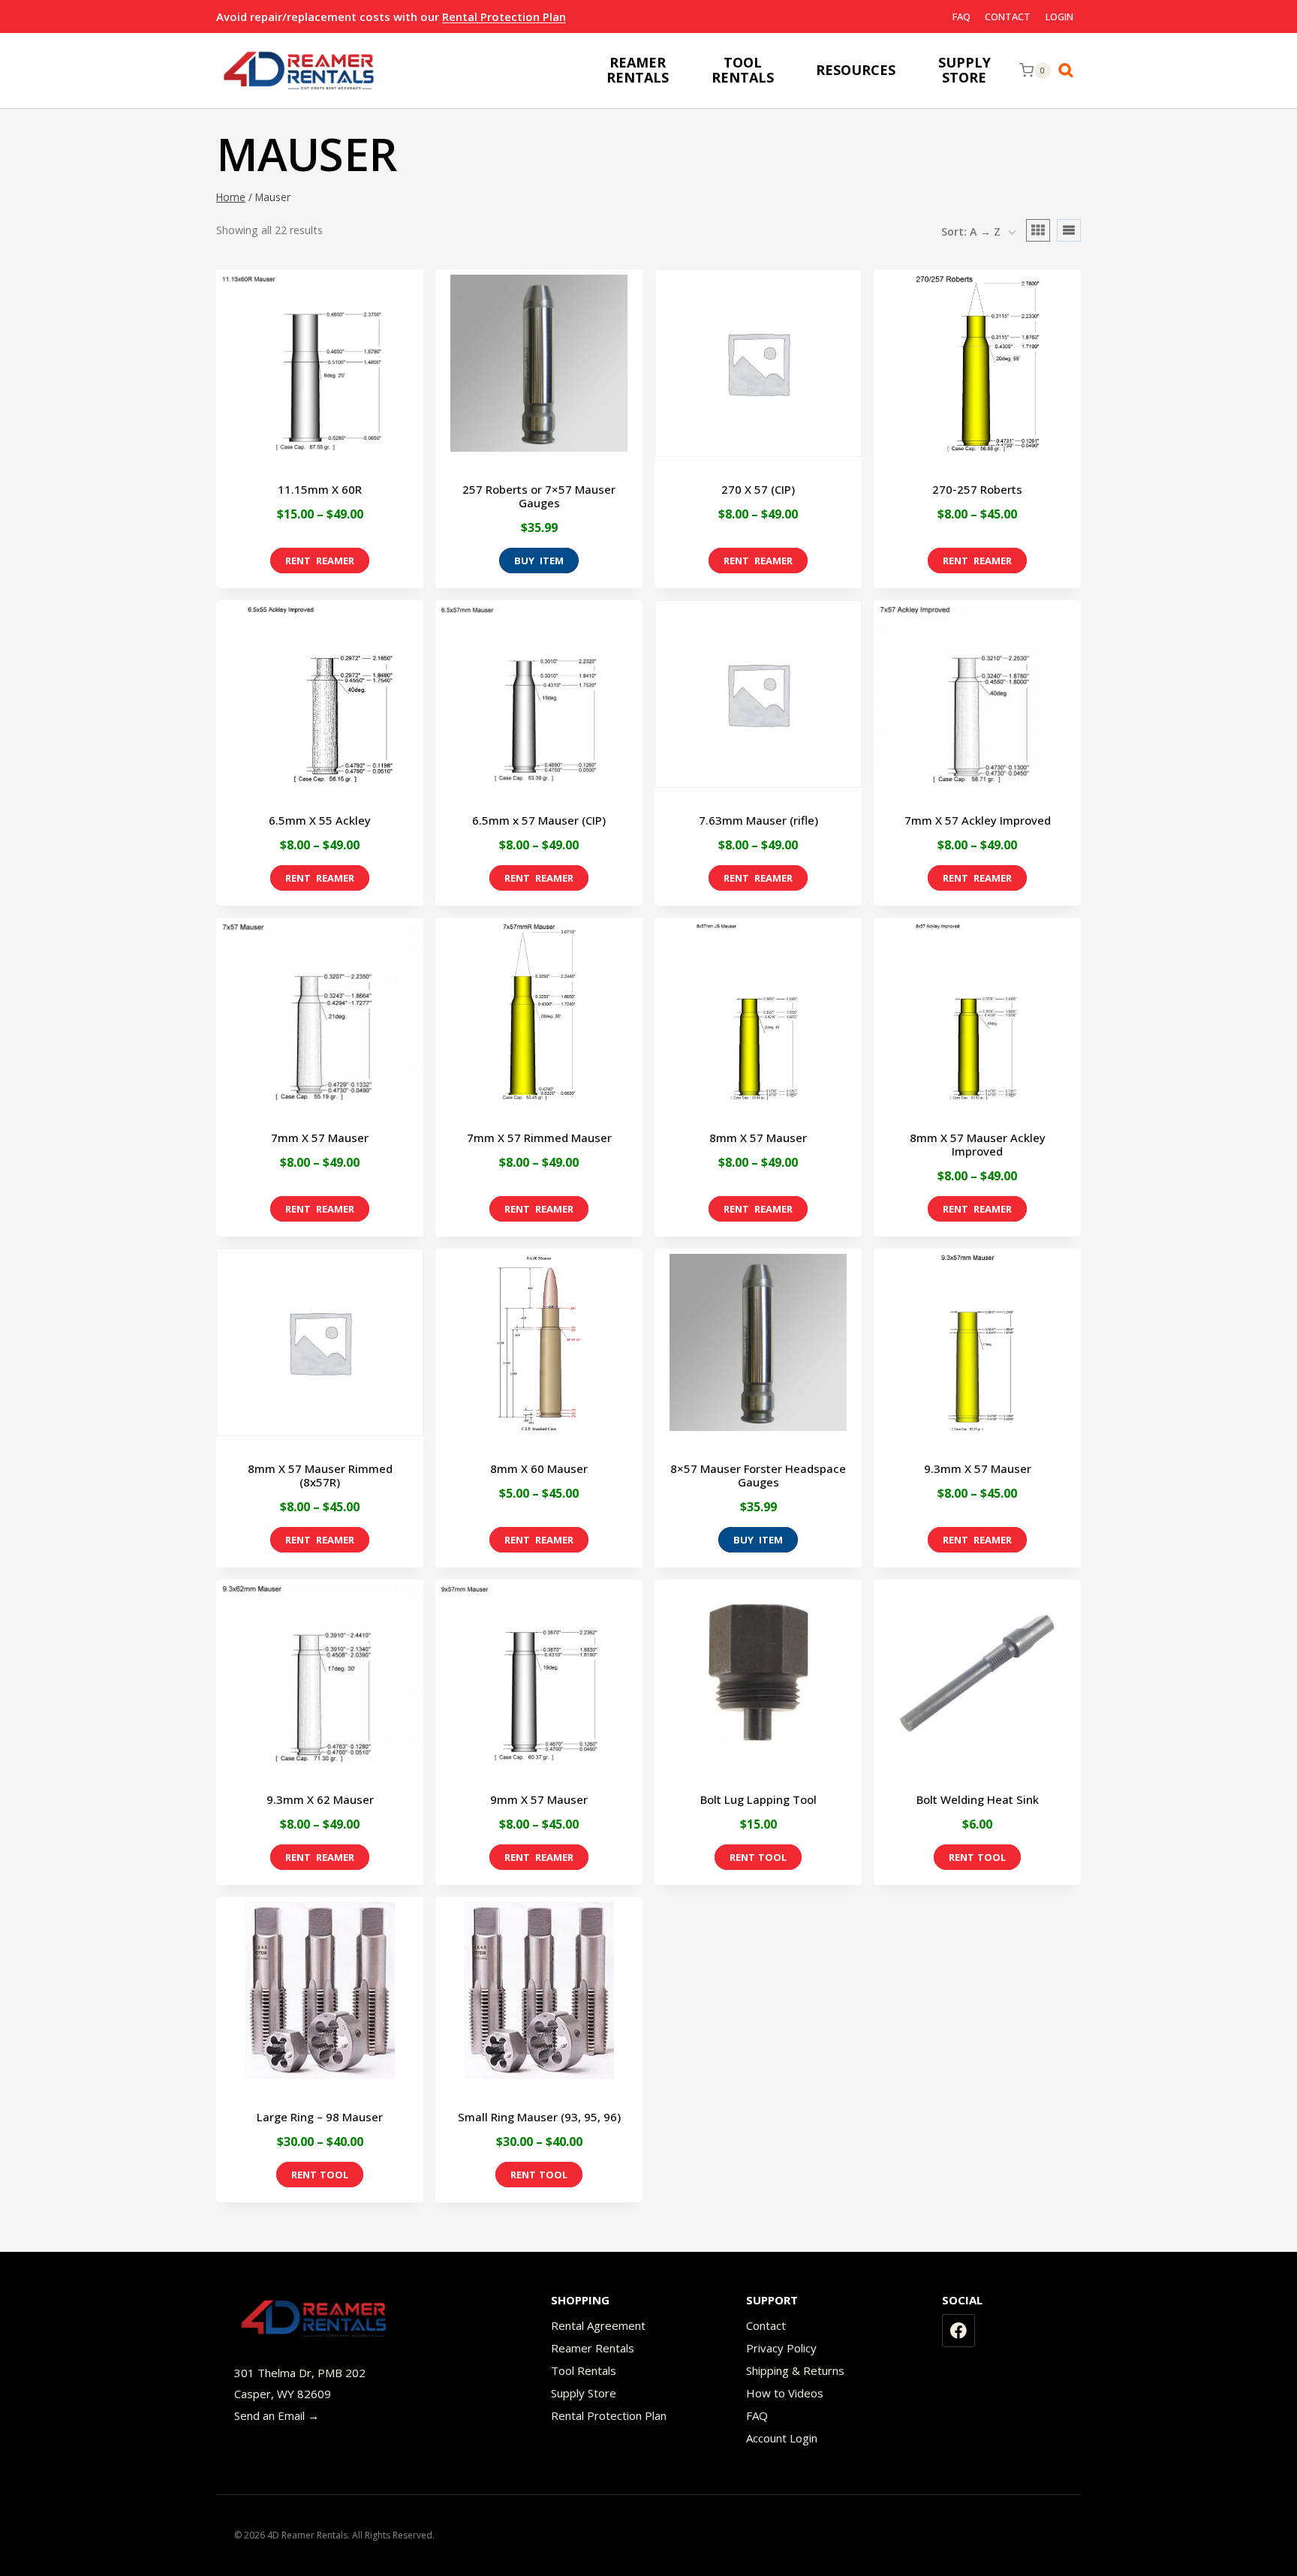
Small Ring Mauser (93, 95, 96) (539, 2117)
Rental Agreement (598, 2325)
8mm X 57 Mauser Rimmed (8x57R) (320, 1475)
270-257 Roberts (977, 489)
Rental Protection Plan (504, 17)
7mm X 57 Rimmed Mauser (539, 1138)
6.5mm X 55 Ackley (320, 820)
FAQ (961, 17)
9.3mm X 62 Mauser (320, 1799)
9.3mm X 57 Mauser (978, 1468)
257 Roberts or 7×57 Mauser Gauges (539, 496)
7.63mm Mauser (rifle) (758, 820)
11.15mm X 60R (320, 489)
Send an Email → (277, 2415)
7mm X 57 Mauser (320, 1138)
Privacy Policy (781, 2348)
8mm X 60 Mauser (539, 1468)
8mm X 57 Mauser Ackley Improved (978, 1144)
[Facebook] (958, 2331)
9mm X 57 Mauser (539, 1799)
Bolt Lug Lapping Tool (758, 1799)
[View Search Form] (1070, 71)
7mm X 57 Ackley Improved (978, 820)
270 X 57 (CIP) (758, 489)
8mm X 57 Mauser (758, 1138)
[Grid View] (1038, 230)
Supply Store (584, 2393)
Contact (1008, 17)
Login (1059, 17)
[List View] (1069, 230)
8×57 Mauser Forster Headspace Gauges (758, 1475)
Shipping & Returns (795, 2370)
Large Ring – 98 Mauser (320, 2117)
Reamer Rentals (593, 2348)
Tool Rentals (584, 2370)
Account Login (782, 2438)
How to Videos (785, 2393)
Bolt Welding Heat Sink (978, 1799)
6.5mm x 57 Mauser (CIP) (539, 820)
